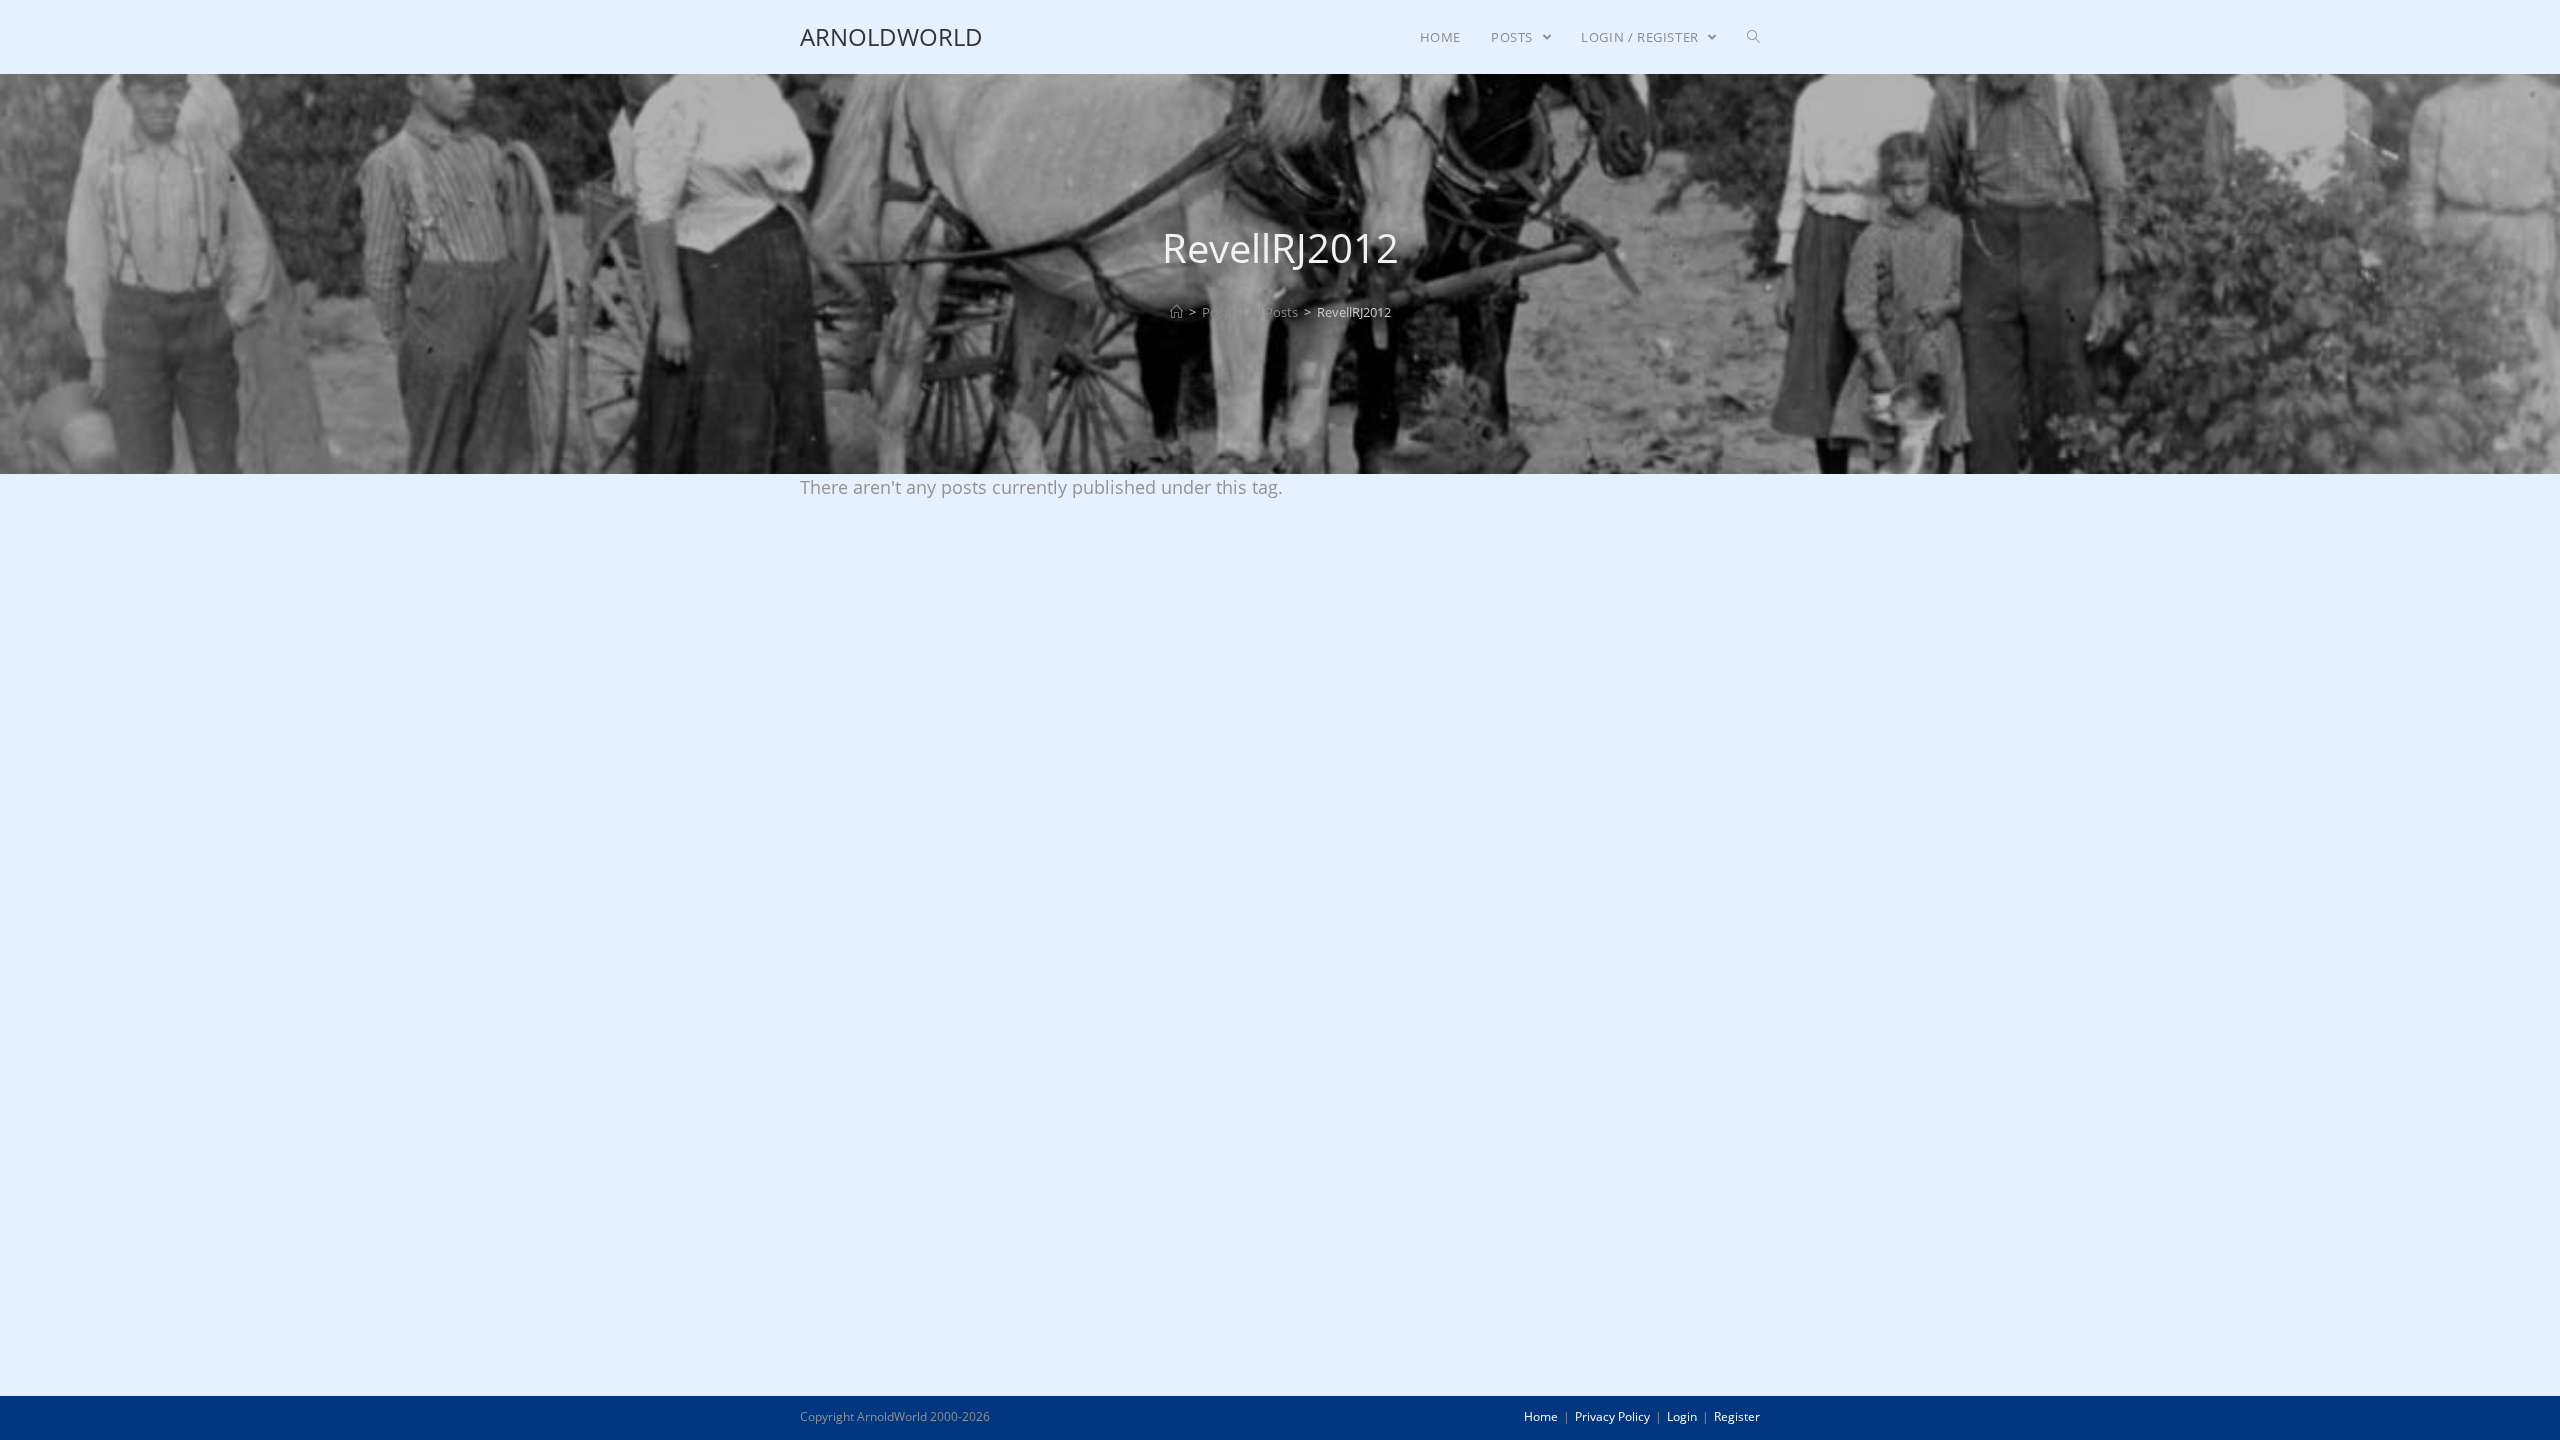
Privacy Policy (1612, 1416)
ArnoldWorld (891, 36)
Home (1541, 1416)
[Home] (1176, 312)
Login (1682, 1416)
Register (1737, 1416)
